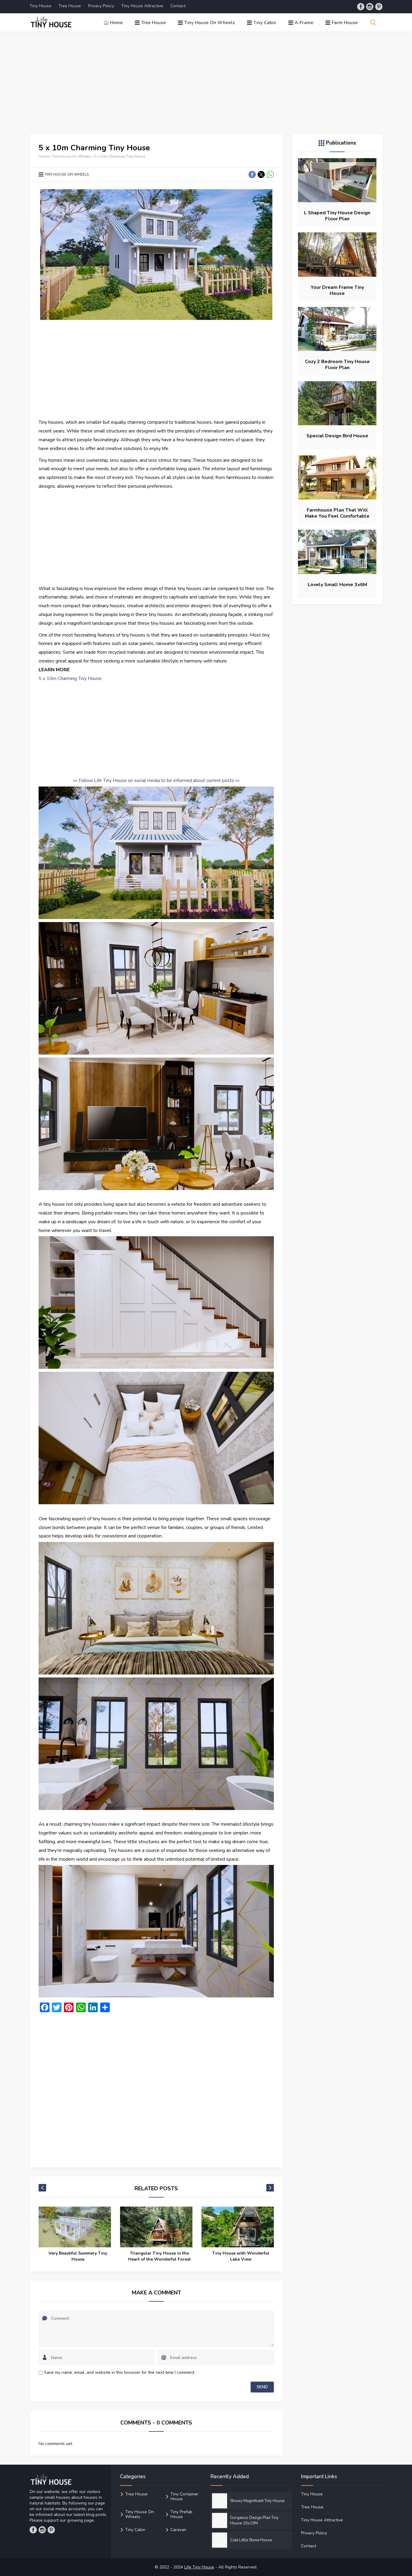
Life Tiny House (199, 2567)
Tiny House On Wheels (72, 156)
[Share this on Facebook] (252, 174)
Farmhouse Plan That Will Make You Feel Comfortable (337, 513)
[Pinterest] (379, 7)
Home (44, 156)
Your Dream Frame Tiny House (337, 290)
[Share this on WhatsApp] (270, 174)
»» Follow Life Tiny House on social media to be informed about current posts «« (156, 780)
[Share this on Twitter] (261, 174)
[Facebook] (361, 7)
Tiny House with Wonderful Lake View (159, 2256)
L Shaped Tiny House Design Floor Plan (337, 216)
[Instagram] (370, 7)
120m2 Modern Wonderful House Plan (241, 2256)
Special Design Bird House (337, 436)
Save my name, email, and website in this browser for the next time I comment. (120, 2372)
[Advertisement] (206, 83)
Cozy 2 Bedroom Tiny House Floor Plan (337, 365)
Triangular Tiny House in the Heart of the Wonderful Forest (78, 2256)
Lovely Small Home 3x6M (337, 585)
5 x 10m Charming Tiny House (70, 678)
